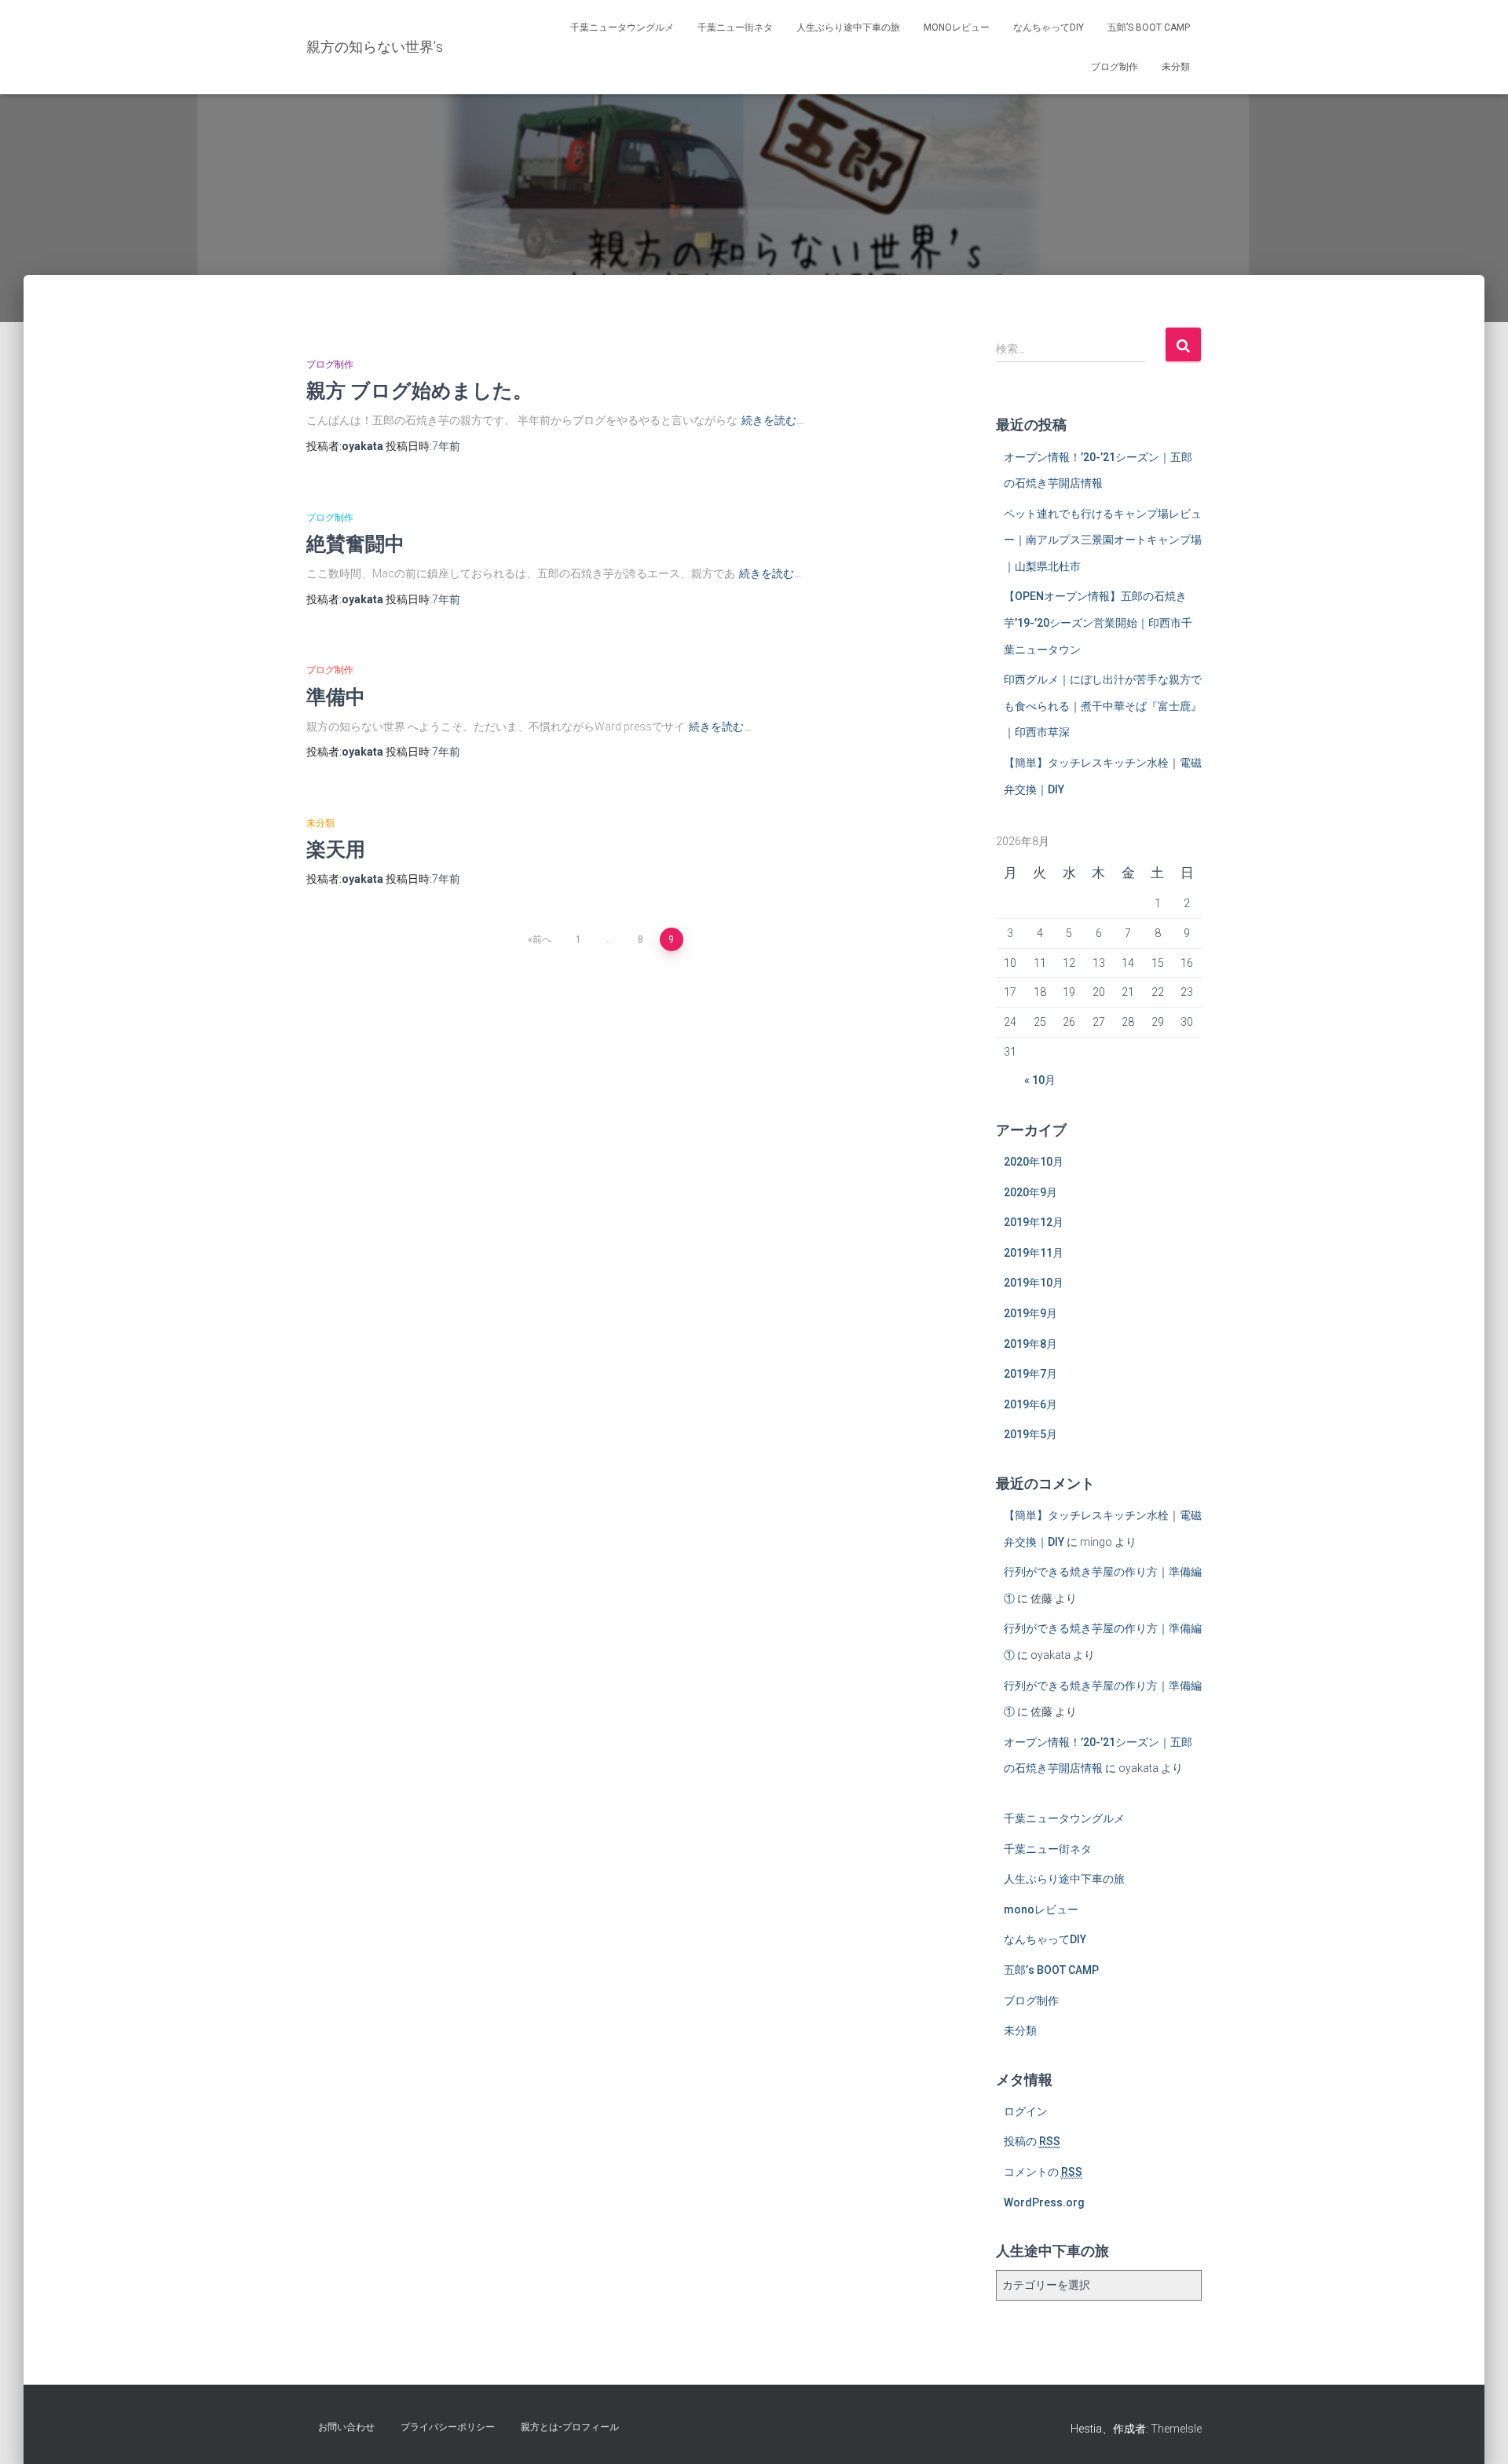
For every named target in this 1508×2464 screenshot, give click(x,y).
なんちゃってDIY (1049, 27)
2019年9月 (1030, 1313)
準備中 (336, 696)
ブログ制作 (1115, 67)
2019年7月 (1030, 1374)
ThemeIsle (1176, 2429)
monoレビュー (957, 27)
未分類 (1176, 67)
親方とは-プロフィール (570, 2427)
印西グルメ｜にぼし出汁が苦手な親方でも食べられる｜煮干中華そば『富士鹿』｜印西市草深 (1103, 706)
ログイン (1026, 2111)
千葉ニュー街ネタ (735, 27)
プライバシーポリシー (448, 2427)
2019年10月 (1034, 1283)
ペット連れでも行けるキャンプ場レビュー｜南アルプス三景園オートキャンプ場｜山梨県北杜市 (1103, 540)
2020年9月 (1030, 1192)
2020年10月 (1034, 1162)
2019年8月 (1030, 1344)
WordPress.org (1044, 2202)
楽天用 (336, 849)
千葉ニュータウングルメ (622, 27)
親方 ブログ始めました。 (419, 390)
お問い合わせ (346, 2427)
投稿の (1032, 2141)
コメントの (1043, 2172)
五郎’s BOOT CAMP (1149, 27)
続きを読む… (772, 420)
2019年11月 (1034, 1253)
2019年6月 (1030, 1404)
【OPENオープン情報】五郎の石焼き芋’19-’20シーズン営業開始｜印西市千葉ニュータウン (1098, 622)
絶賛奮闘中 (355, 543)
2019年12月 (1034, 1222)
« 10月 (1040, 1080)
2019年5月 (1030, 1434)
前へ (542, 939)
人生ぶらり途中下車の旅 (848, 27)
